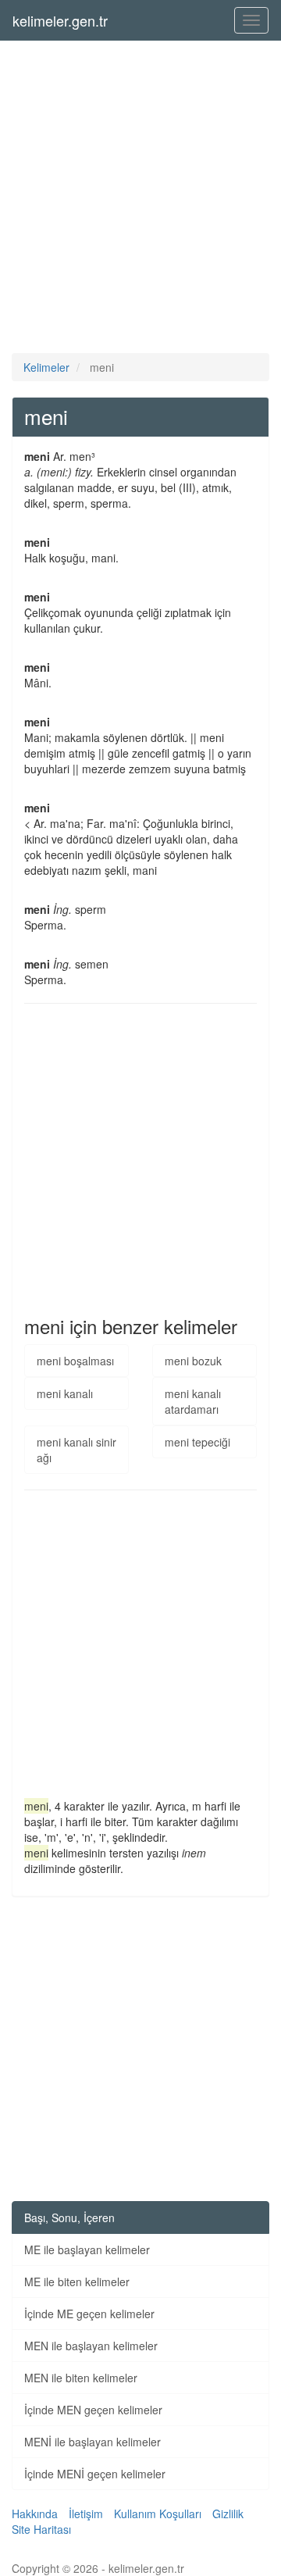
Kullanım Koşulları (158, 2514)
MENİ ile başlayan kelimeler (92, 2442)
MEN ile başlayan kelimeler (91, 2346)
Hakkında (35, 2514)
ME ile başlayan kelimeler (87, 2250)
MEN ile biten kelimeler (81, 2378)
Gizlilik (228, 2514)
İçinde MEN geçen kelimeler (93, 2410)
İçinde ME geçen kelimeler (89, 2314)
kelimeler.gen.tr (60, 20)
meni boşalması (75, 1361)
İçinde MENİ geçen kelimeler (95, 2474)
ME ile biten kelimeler (77, 2282)
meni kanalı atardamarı (193, 1401)
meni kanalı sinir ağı (76, 1450)
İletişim (86, 2514)
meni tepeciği (197, 1442)
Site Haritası (41, 2529)
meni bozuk (193, 1361)
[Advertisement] (140, 197)
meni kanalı (65, 1393)
